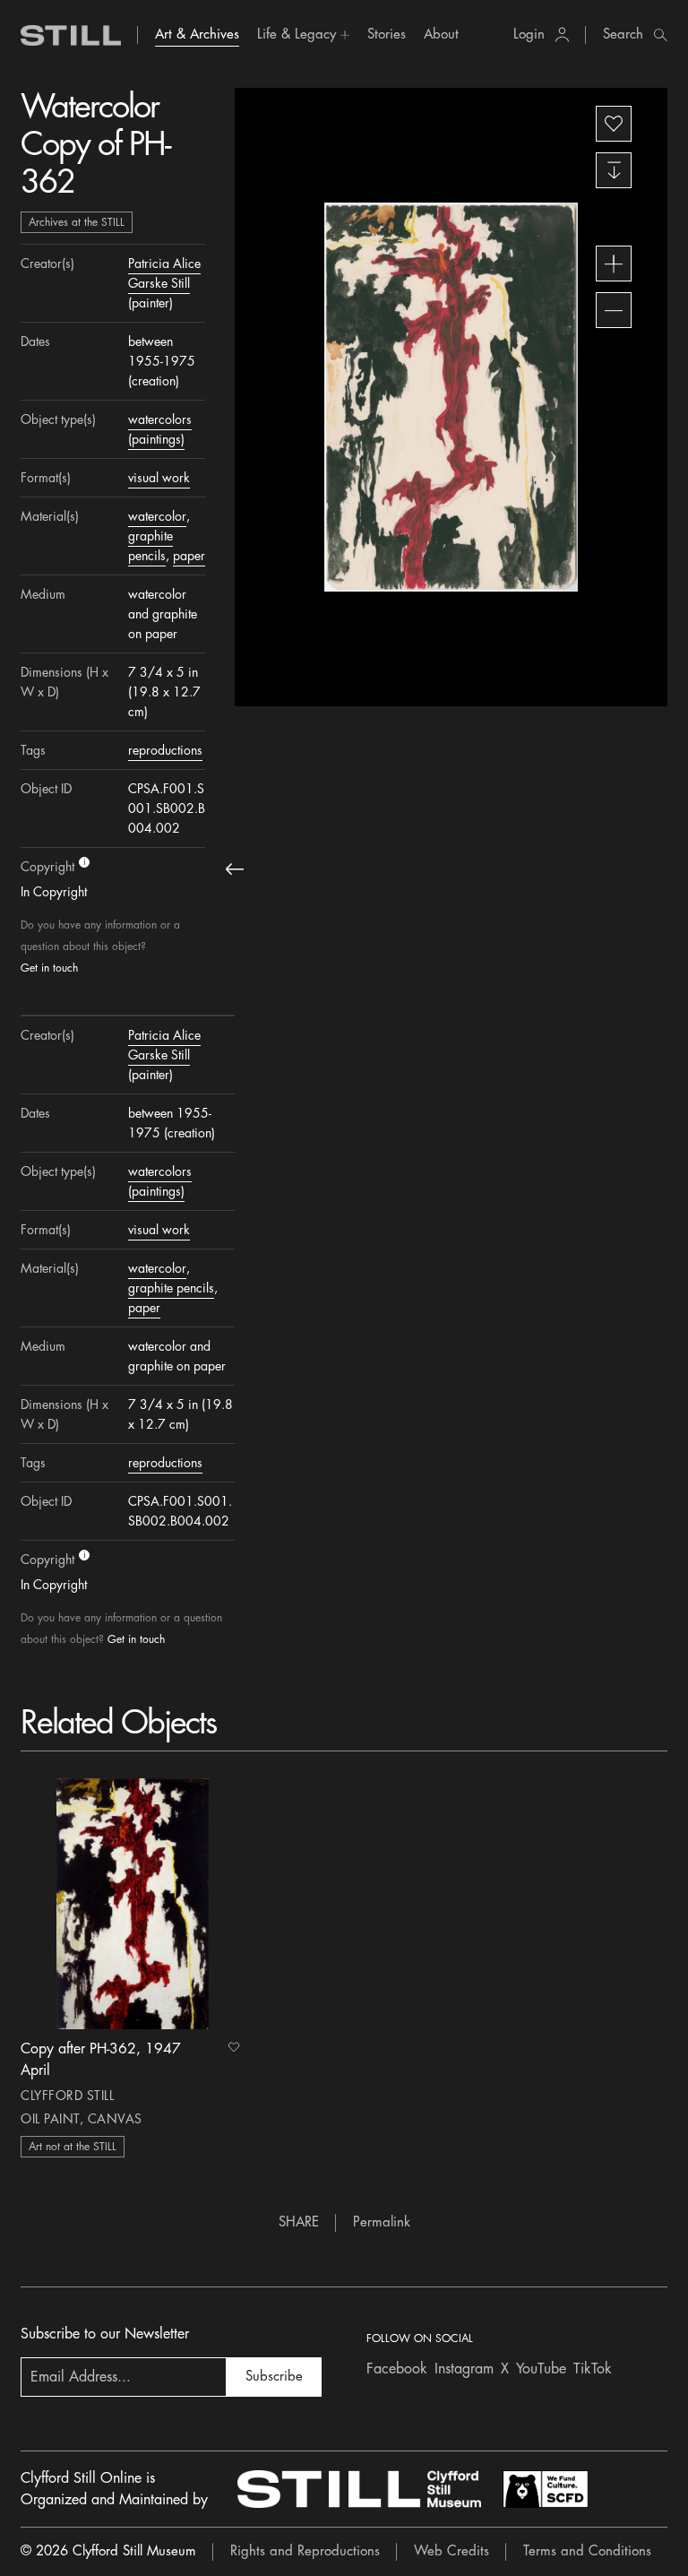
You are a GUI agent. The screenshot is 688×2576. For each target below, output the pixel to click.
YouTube (541, 2369)
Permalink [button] (382, 2222)
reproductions (165, 750)
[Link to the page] (71, 35)
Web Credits (451, 2551)
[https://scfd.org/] (546, 2489)
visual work (159, 478)
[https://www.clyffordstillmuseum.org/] (359, 2489)
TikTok (593, 2369)
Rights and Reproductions (305, 2551)
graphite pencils (171, 1288)
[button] (303, 35)
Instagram (464, 2369)
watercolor (157, 516)
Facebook (397, 2369)
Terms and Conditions (587, 2551)
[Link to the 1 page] (133, 1904)
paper (189, 556)
